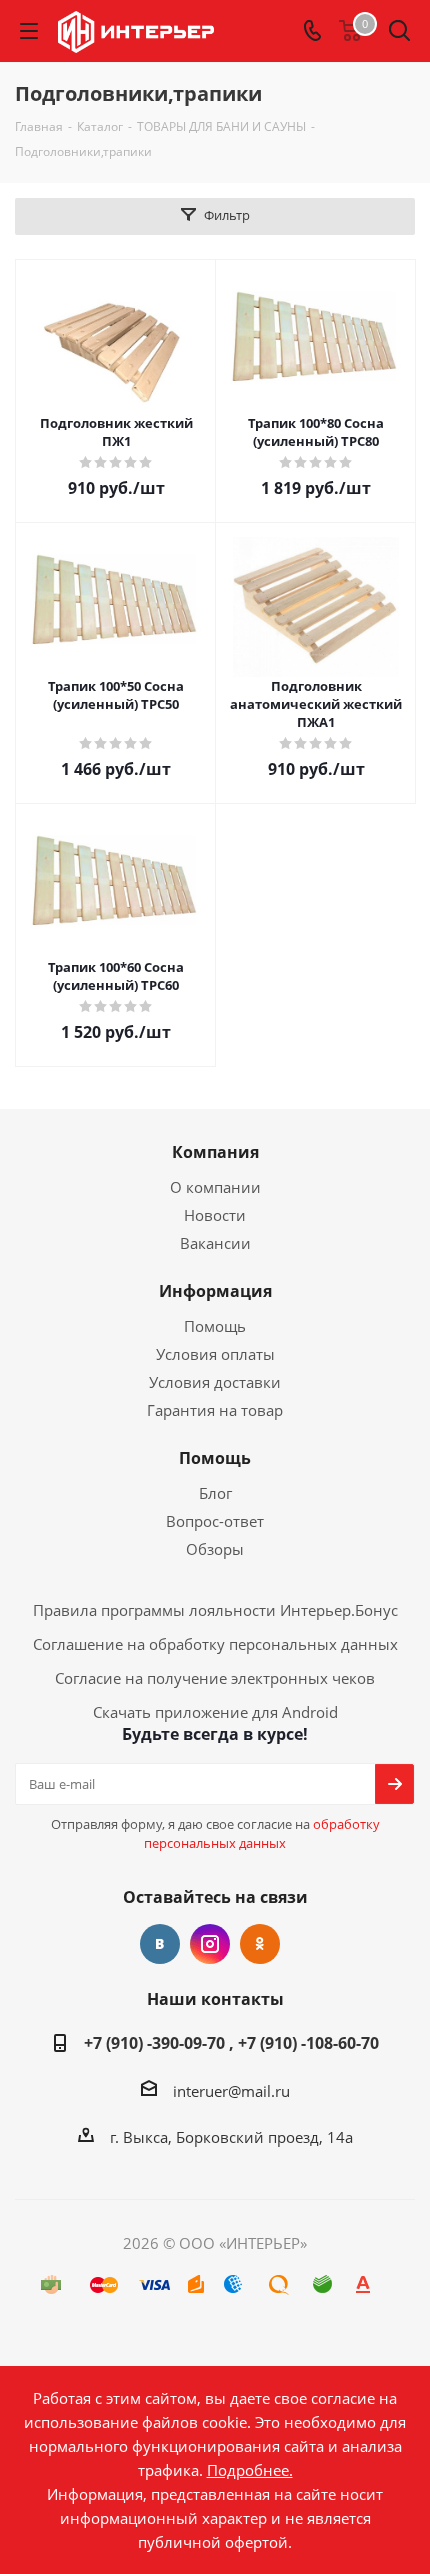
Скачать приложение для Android (215, 1712)
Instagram (210, 1944)
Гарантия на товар (215, 1410)
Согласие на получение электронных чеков (215, 1678)
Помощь (215, 1326)
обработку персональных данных (262, 1833)
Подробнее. (250, 2470)
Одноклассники (260, 1944)
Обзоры (215, 1549)
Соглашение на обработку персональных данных (215, 1644)
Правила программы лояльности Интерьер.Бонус (215, 1610)
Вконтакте (160, 1944)
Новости (215, 1215)
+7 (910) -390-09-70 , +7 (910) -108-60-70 (231, 2043)
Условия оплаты (215, 1354)
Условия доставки (215, 1382)
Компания (215, 1152)
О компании (215, 1187)
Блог (215, 1493)
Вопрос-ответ (215, 1521)
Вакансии (215, 1243)
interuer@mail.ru (231, 2091)
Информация (215, 1291)
